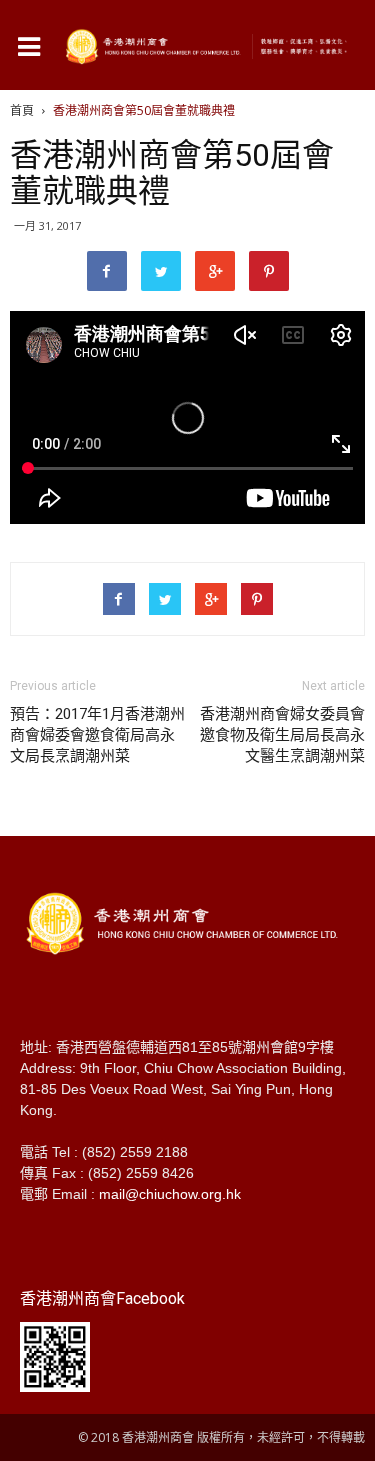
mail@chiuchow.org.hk (170, 1194)
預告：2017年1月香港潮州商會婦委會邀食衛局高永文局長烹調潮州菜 (97, 735)
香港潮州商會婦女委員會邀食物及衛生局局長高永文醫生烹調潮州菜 (282, 735)
